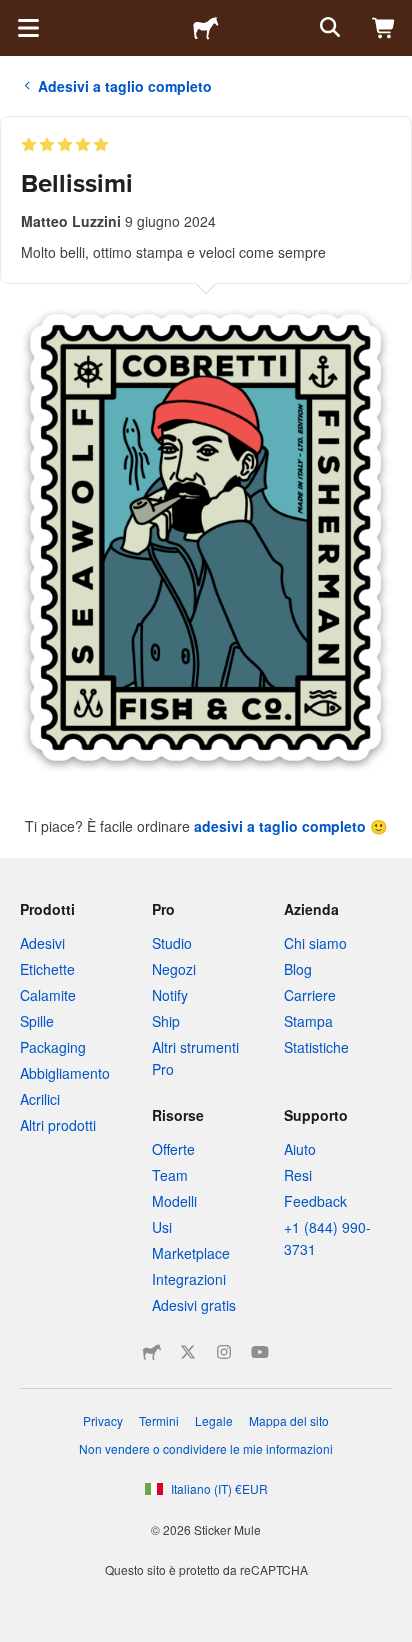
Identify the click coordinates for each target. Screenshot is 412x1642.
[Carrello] (384, 28)
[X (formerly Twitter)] (188, 1352)
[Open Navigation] (28, 28)
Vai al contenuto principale (15, 15)
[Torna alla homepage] (206, 28)
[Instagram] (224, 1352)
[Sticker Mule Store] (152, 1352)
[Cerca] (328, 28)
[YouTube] (260, 1352)
